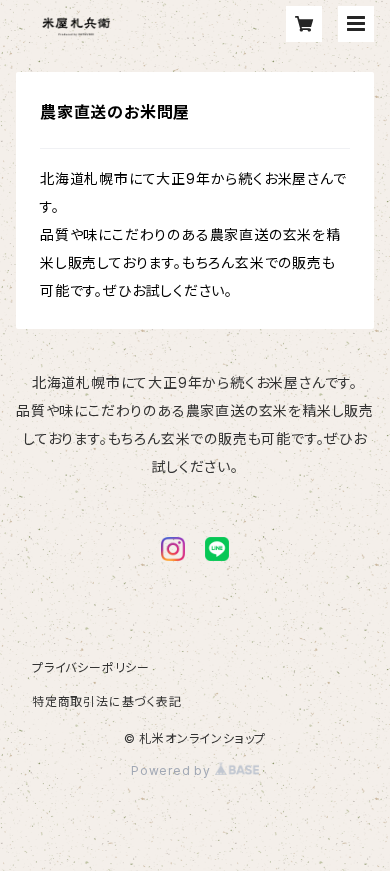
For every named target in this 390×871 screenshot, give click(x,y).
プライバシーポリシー (91, 667)
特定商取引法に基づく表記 (107, 701)
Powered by (173, 770)
